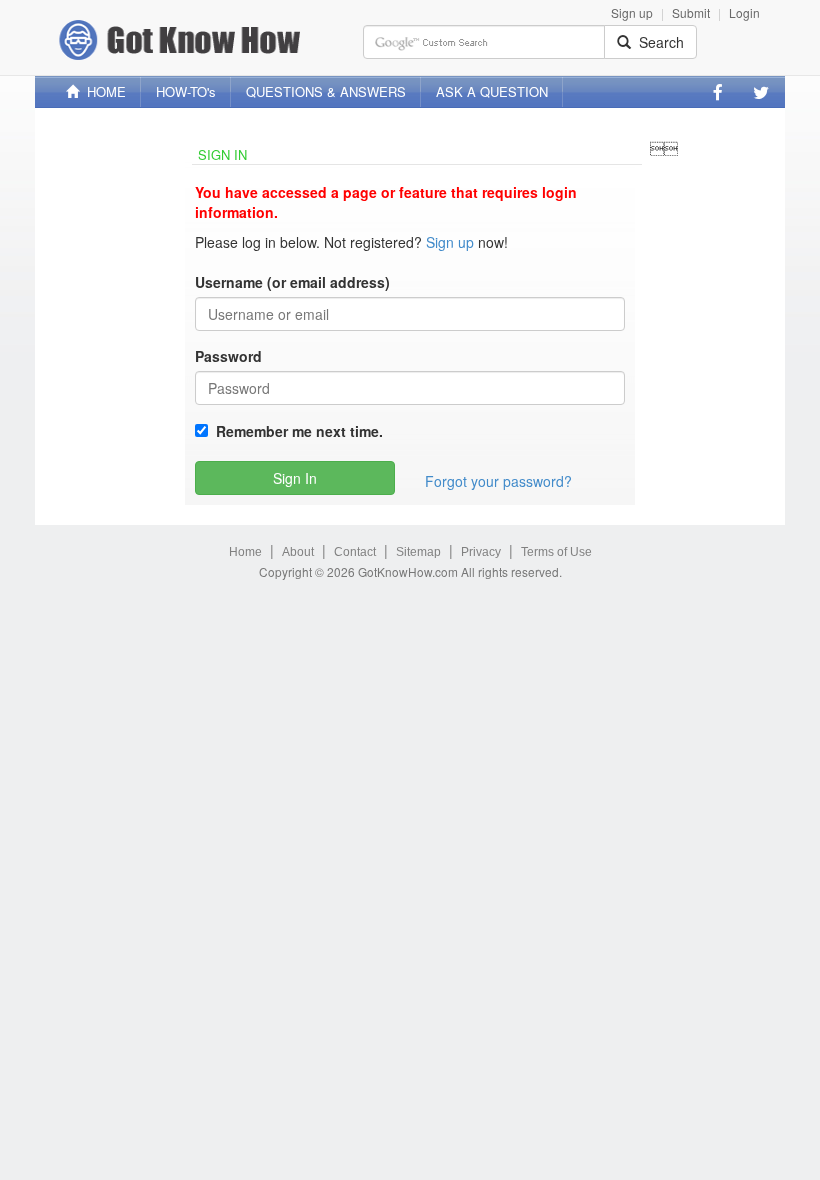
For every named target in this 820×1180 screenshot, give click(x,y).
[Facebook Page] (718, 92)
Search (657, 42)
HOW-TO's (186, 91)
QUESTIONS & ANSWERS (326, 91)
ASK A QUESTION (492, 91)
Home (245, 552)
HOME (102, 91)
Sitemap (418, 552)
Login (744, 12)
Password (228, 356)
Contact (355, 552)
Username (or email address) (292, 282)
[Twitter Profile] (761, 92)
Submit (691, 12)
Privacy (481, 552)
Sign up (632, 12)
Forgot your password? (498, 481)
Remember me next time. (295, 431)
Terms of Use (556, 552)
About (298, 552)
